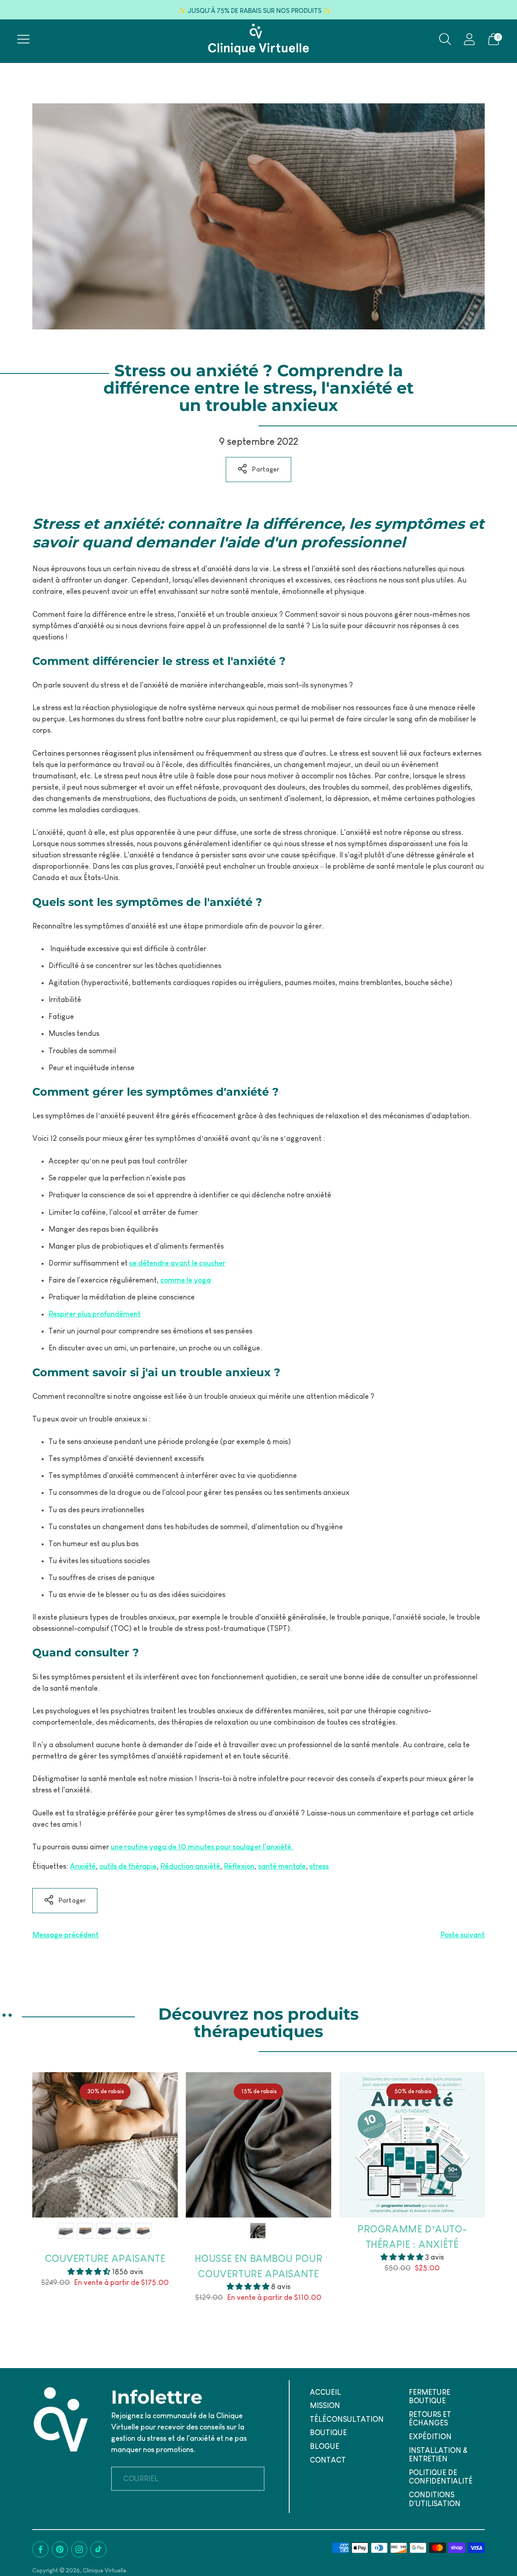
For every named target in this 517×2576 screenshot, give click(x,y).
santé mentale (282, 1866)
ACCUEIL (325, 2392)
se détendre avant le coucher (177, 1263)
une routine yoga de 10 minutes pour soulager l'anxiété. (202, 1847)
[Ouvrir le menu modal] (23, 39)
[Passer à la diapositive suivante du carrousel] (493, 2145)
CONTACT (328, 2460)
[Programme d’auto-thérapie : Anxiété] (412, 2145)
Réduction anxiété (190, 1866)
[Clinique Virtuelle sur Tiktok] (99, 2549)
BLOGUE (325, 2446)
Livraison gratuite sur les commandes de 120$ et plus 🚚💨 (255, 11)
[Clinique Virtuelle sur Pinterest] (60, 2549)
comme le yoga (186, 1280)
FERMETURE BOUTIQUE (430, 2397)
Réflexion (239, 1866)
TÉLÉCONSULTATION (347, 2419)
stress (319, 1866)
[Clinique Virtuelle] (258, 39)
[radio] (66, 2231)
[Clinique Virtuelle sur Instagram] (79, 2549)
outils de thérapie (128, 1866)
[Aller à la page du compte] (469, 39)
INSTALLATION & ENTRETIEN (438, 2455)
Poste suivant (462, 1935)
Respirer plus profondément (95, 1314)
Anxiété (83, 1866)
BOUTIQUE (328, 2433)
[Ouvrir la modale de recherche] (445, 39)
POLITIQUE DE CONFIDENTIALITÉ (441, 2477)
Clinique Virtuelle (105, 2570)
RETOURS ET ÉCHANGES (430, 2419)
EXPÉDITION (430, 2437)
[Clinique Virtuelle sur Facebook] (40, 2549)
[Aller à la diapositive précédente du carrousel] (24, 2145)
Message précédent (65, 1935)
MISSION (325, 2406)
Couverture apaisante (105, 2258)
